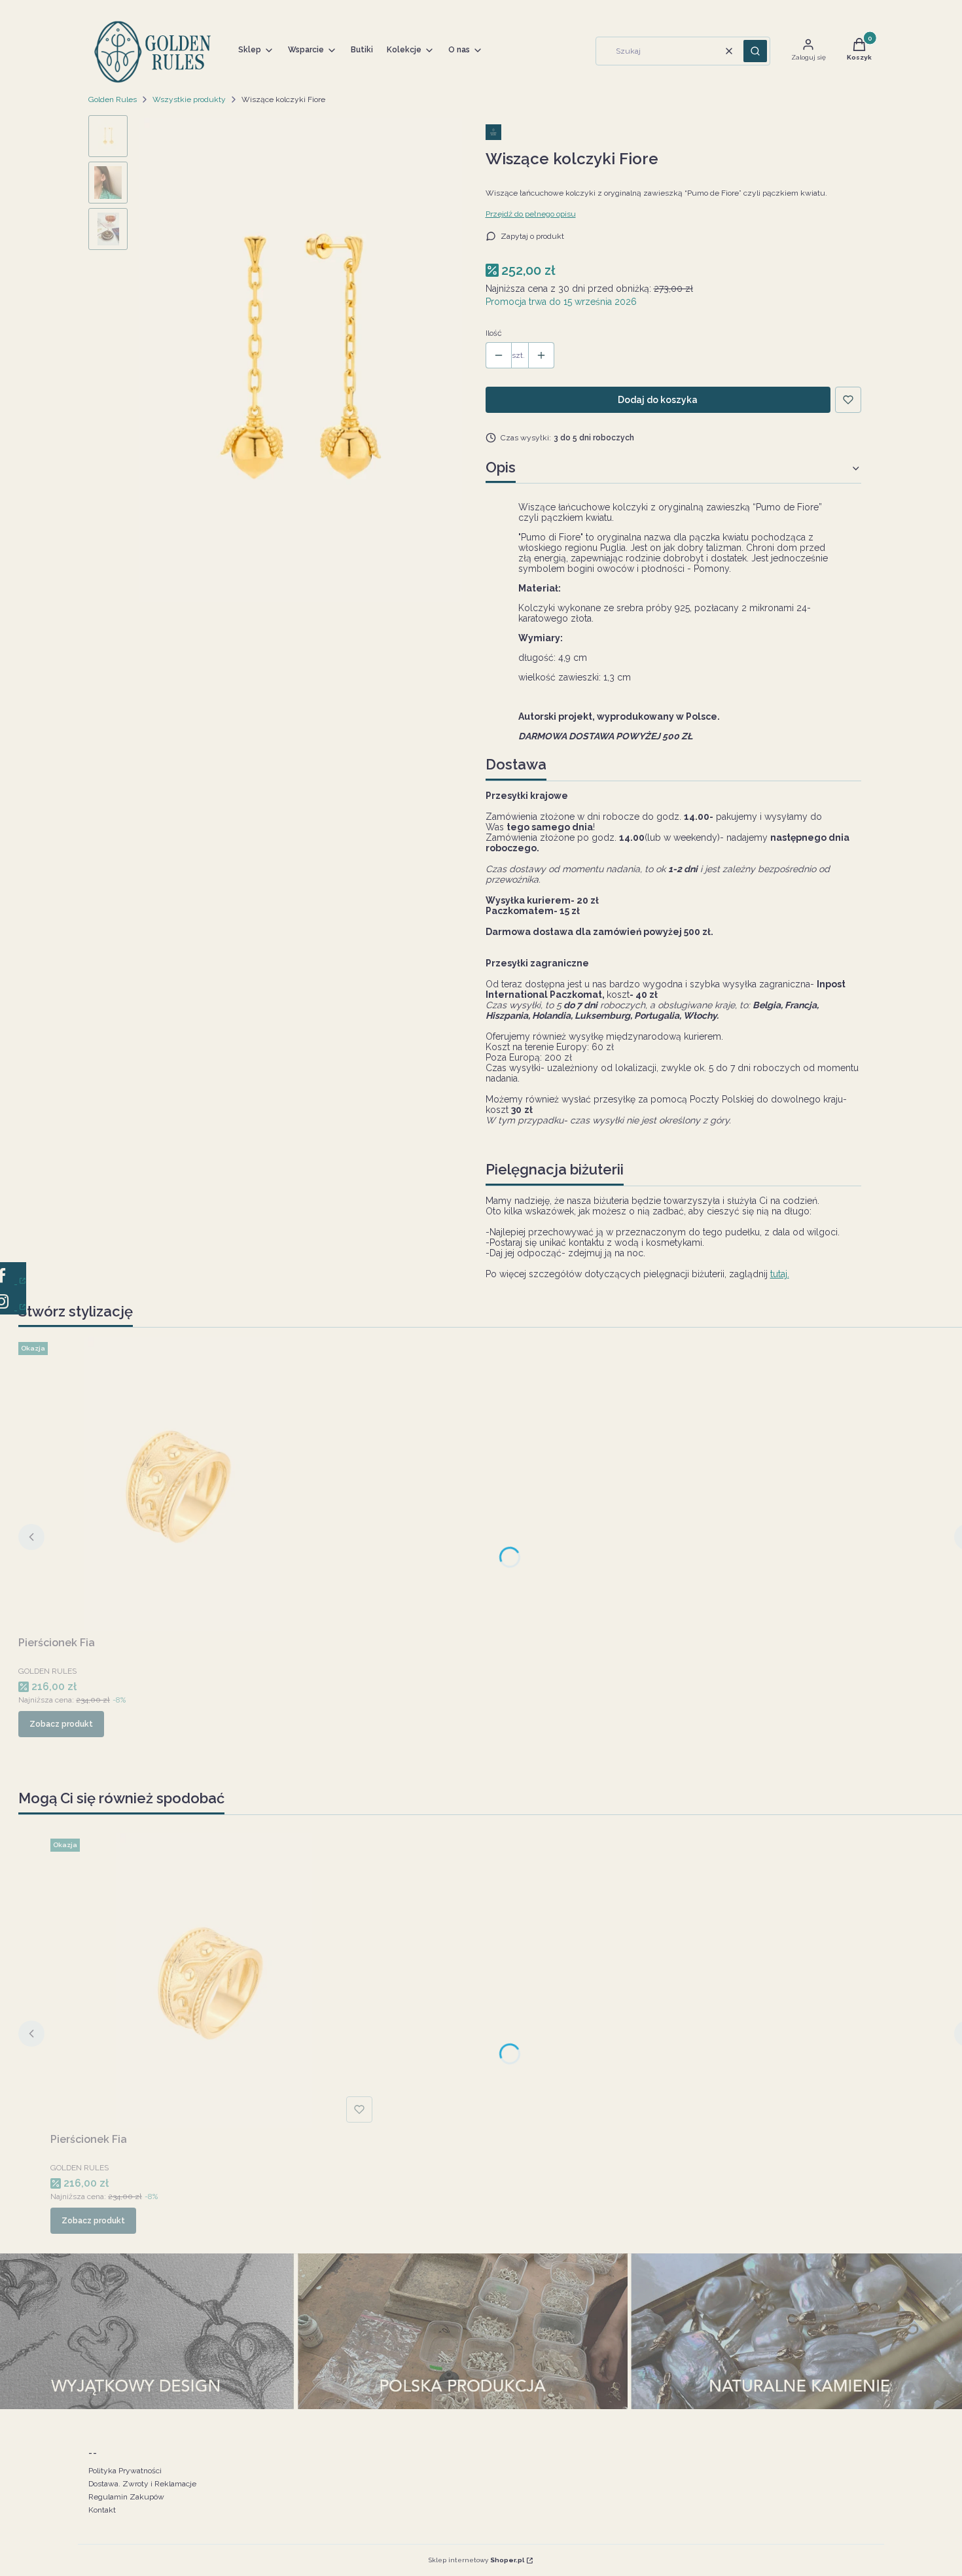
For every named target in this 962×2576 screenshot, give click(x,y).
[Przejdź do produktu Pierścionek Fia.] (182, 1484)
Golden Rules (113, 99)
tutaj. (780, 1274)
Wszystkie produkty (189, 99)
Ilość (494, 333)
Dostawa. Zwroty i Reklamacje (142, 2484)
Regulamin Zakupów (126, 2497)
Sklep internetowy (476, 2560)
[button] (755, 51)
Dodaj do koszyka (658, 400)
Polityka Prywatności (125, 2471)
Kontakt (102, 2510)
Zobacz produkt (61, 1724)
